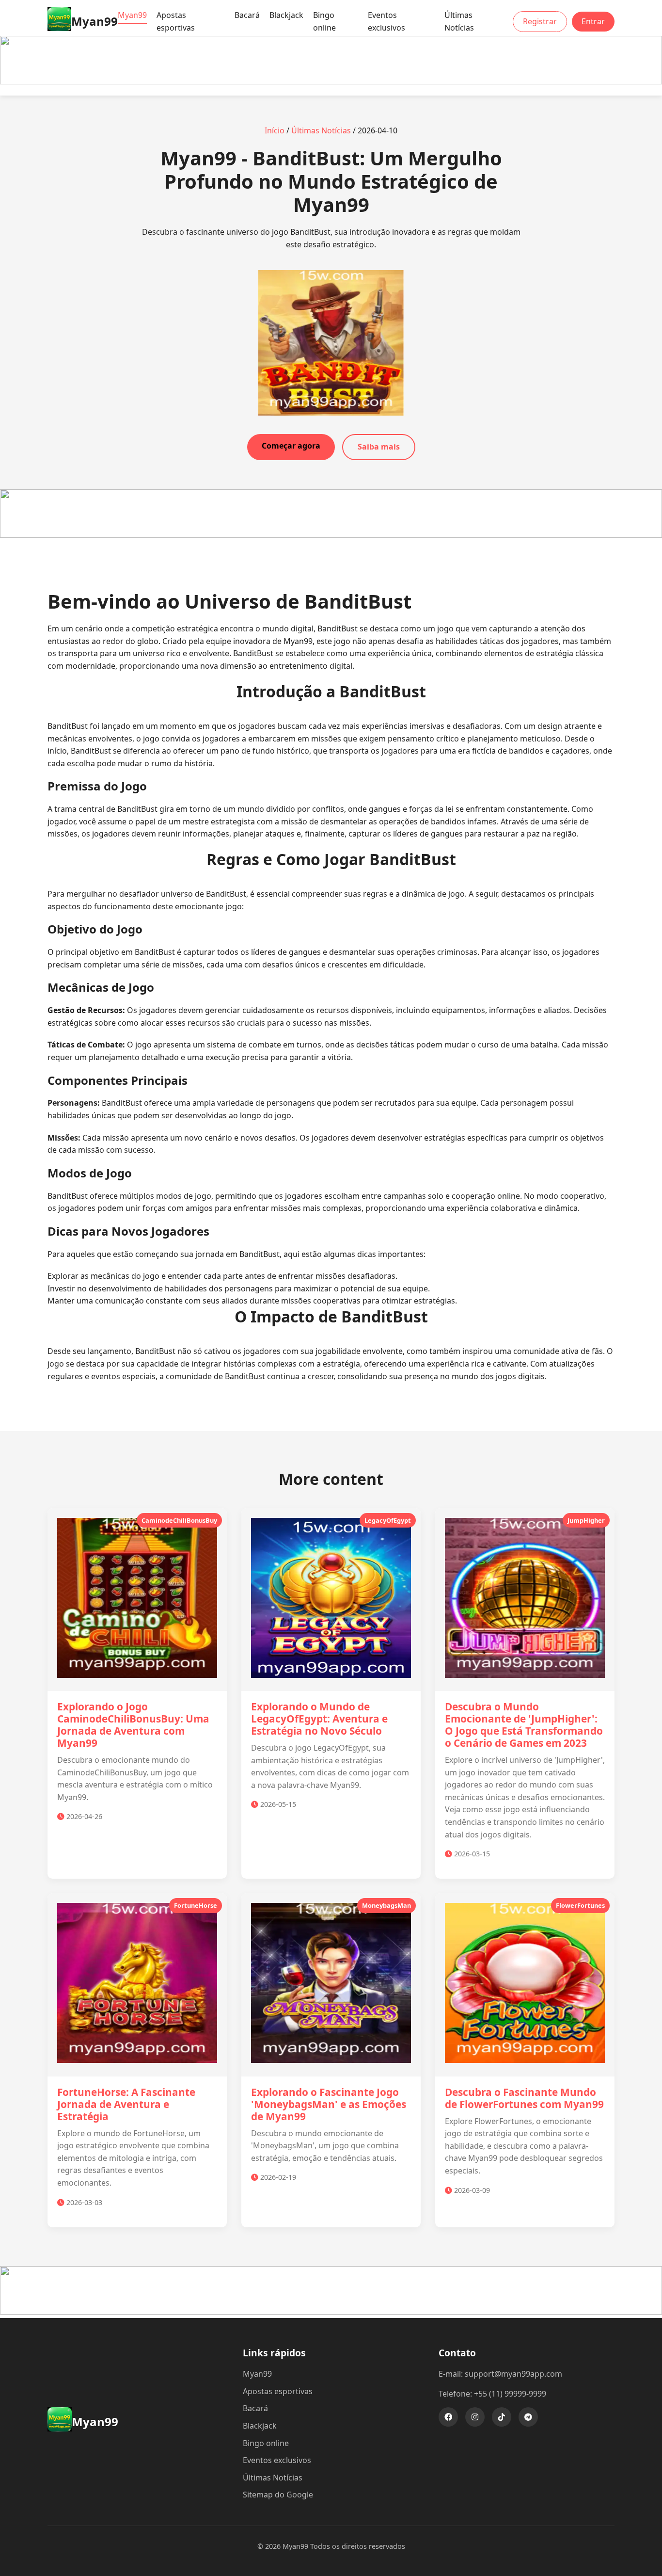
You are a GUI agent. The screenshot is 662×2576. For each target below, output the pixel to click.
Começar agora (291, 446)
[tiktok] (502, 2417)
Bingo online (324, 21)
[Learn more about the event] (331, 81)
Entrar (593, 21)
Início (275, 130)
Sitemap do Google (278, 2495)
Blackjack (286, 15)
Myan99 (132, 15)
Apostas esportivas (176, 21)
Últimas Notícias (459, 21)
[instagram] (475, 2417)
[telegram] (528, 2417)
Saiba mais (379, 447)
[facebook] (448, 2417)
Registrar (540, 21)
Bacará (247, 15)
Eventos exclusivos (386, 21)
